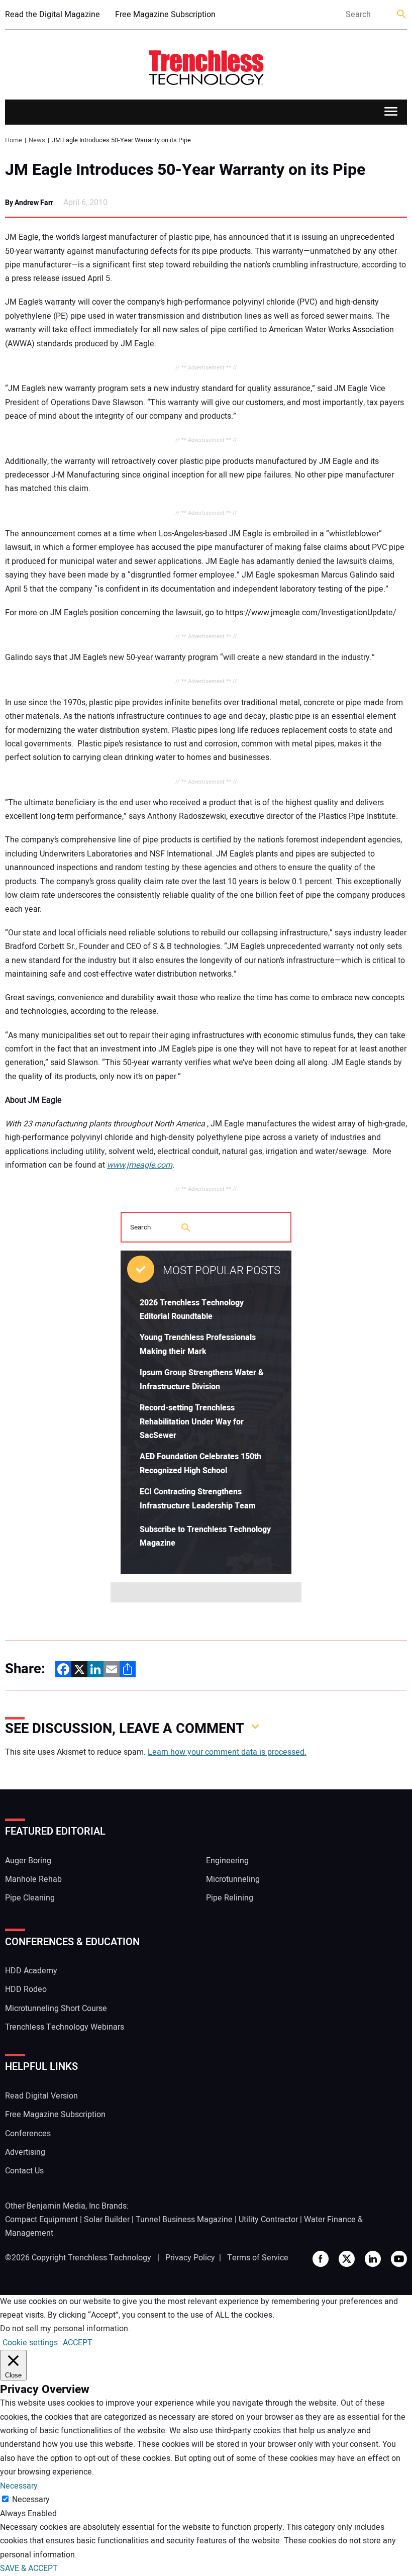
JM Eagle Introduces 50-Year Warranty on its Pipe (185, 170)
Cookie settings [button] (30, 2343)
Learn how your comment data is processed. (227, 1752)
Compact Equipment (41, 2220)
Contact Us (24, 2171)
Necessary (31, 2500)
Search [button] (402, 15)
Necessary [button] (19, 2486)
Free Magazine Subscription (165, 15)
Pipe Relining (230, 1898)
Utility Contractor (268, 2220)
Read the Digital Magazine (53, 15)
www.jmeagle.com (140, 1165)
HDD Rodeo (26, 1989)
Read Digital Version (41, 2096)
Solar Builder (107, 2220)
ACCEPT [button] (78, 2343)
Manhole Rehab (33, 1879)
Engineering (227, 1861)
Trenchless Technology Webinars (65, 2027)
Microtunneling (233, 1879)
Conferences (28, 2134)
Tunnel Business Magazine (184, 2220)
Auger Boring (28, 1861)
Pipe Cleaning (30, 1898)
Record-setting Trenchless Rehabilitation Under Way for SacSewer (192, 1422)
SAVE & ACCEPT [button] (29, 2568)
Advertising (25, 2152)
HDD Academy (31, 1971)
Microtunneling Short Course (56, 2009)
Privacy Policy (190, 2258)
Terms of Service (258, 2258)
